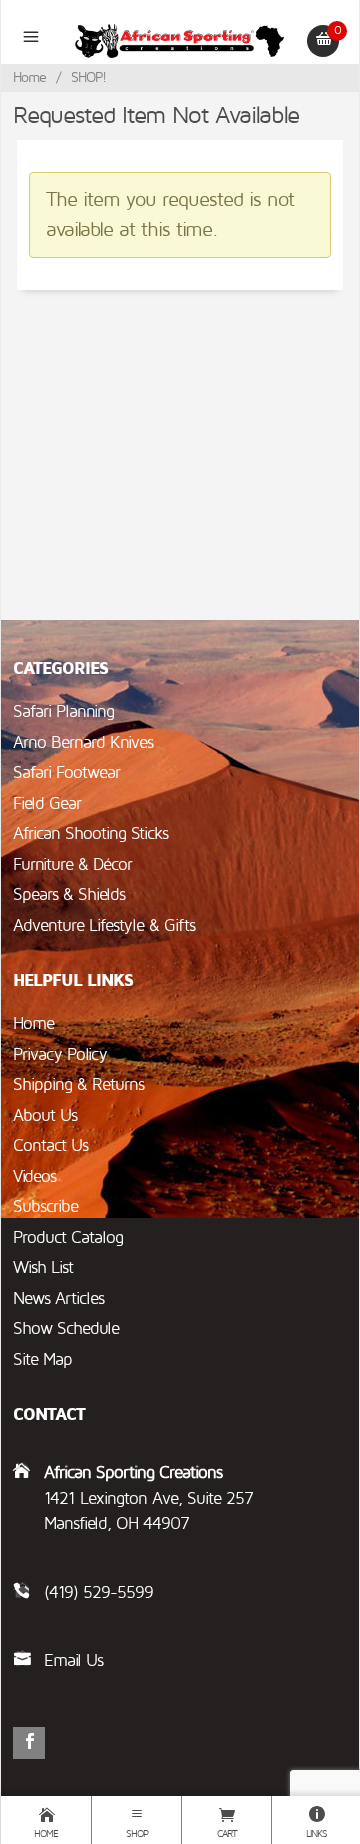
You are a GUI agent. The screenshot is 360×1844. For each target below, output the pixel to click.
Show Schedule (66, 1328)
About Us (45, 1115)
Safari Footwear (66, 772)
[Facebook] (29, 1743)
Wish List (43, 1267)
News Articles (58, 1298)
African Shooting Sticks (90, 833)
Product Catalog (68, 1237)
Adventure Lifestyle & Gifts (104, 925)
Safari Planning (63, 711)
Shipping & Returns (78, 1084)
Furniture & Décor (72, 864)
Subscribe (45, 1206)
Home (29, 77)
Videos (34, 1176)
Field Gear (47, 803)
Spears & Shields (69, 894)
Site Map (42, 1359)
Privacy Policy (60, 1054)
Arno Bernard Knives (83, 742)
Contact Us (50, 1145)
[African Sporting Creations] (180, 40)
